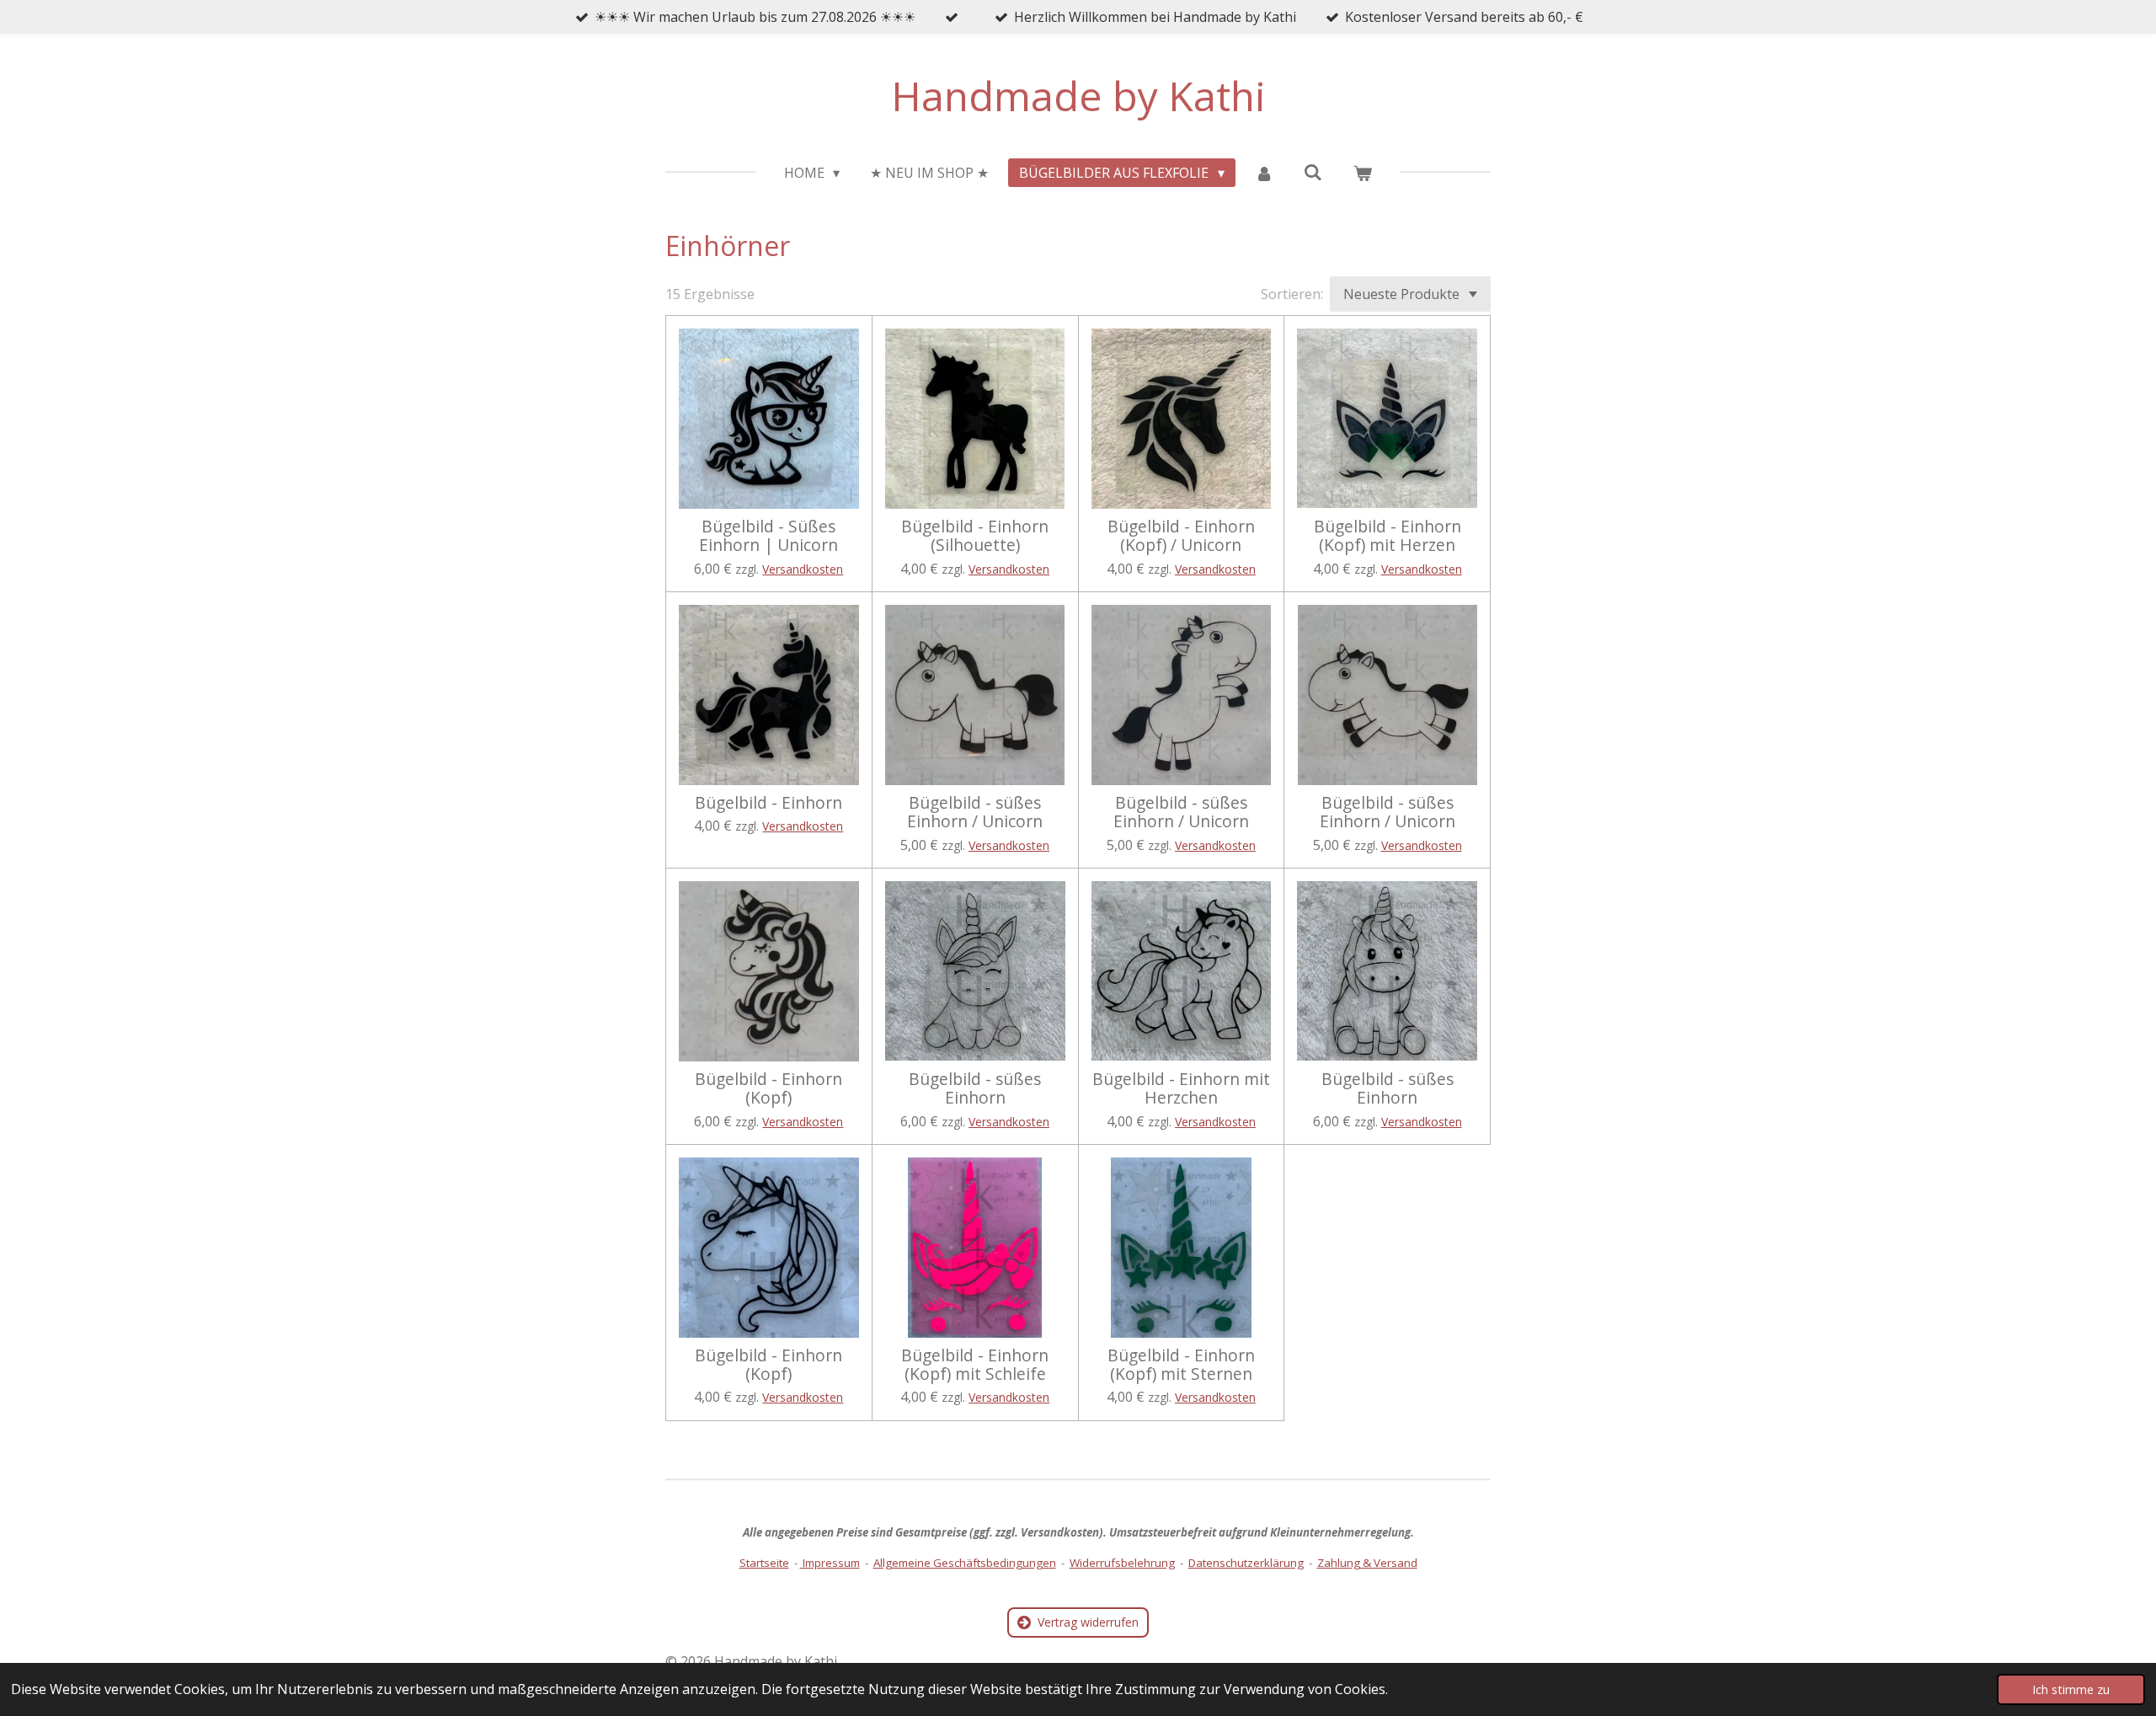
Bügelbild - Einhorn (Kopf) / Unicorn (1181, 536)
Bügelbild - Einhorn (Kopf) (768, 1089)
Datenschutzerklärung (1246, 1563)
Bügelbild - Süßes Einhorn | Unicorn (768, 536)
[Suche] (1313, 172)
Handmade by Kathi (1078, 96)
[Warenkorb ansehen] (1363, 173)
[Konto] (1264, 173)
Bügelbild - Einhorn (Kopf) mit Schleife (975, 1365)
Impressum (830, 1563)
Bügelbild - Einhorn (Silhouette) (975, 536)
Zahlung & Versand (1367, 1563)
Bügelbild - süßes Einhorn (975, 1089)
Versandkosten (803, 569)
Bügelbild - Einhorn (768, 803)
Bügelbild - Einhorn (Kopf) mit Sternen (1181, 1365)
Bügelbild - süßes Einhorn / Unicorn (975, 813)
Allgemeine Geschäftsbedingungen (965, 1563)
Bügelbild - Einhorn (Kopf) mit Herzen (1388, 536)
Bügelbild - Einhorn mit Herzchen (1181, 1089)
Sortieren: (1292, 294)
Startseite (764, 1563)
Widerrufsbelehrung (1122, 1563)
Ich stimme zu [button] (2071, 1689)
